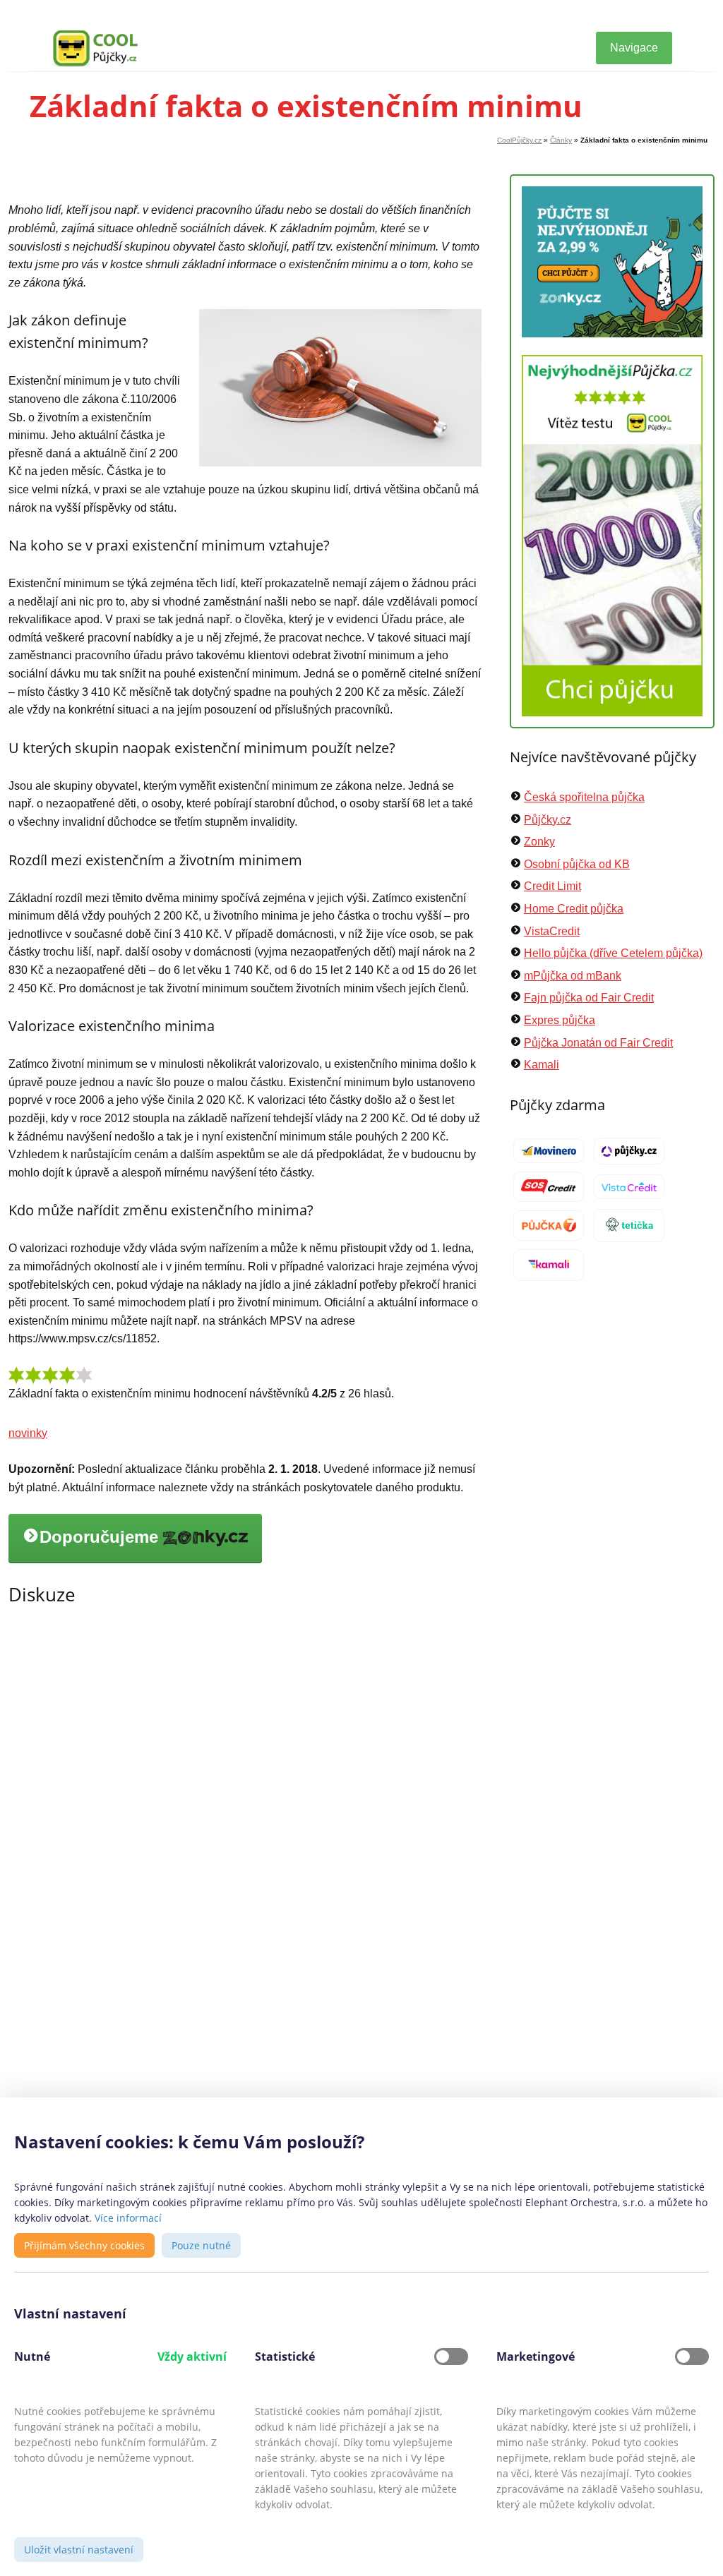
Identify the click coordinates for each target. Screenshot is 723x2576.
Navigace (634, 48)
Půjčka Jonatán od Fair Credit (598, 1043)
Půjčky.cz (548, 820)
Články (561, 140)
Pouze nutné (201, 2245)
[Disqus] (245, 1821)
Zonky (539, 842)
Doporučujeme (101, 1537)
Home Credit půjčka (574, 909)
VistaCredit (552, 931)
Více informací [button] (128, 2218)
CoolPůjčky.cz (519, 140)
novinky (28, 1433)
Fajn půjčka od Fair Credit (589, 998)
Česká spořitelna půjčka (584, 797)
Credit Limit (552, 886)
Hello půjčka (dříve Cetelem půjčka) (613, 953)
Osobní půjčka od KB (577, 864)
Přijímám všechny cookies (84, 2245)
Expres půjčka (560, 1020)
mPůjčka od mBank (573, 976)
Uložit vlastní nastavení (79, 2550)
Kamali (542, 1065)
